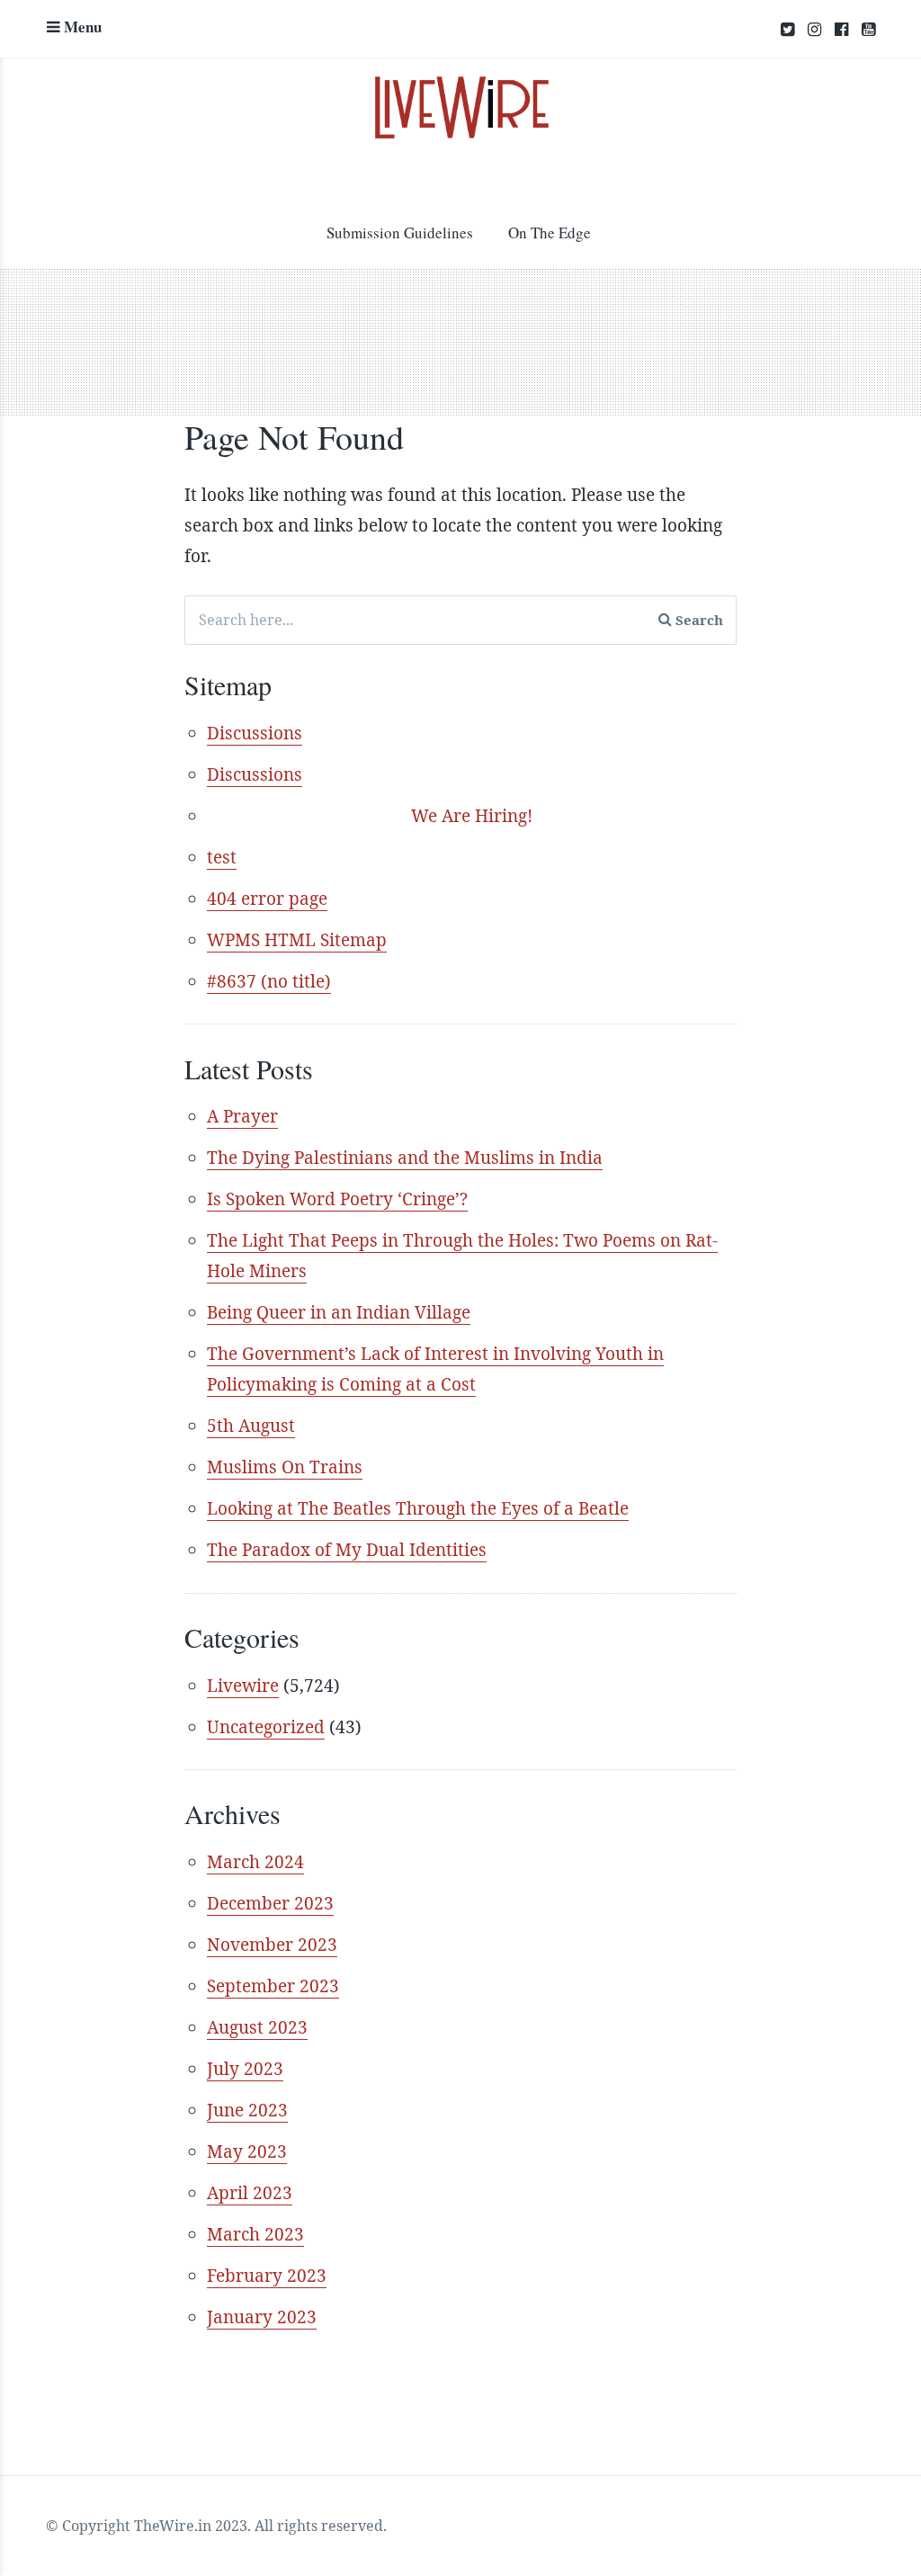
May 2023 (247, 2151)
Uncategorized (266, 1727)
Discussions (255, 733)
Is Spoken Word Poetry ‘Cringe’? (337, 1199)
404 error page (267, 899)
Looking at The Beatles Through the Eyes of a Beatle (418, 1508)
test (222, 857)
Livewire (243, 1686)
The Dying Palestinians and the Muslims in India (405, 1158)
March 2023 (255, 2234)
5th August (251, 1426)
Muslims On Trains (285, 1467)
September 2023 (273, 1986)
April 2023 (250, 2193)
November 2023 (272, 1945)
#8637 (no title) (269, 981)
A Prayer (242, 1116)
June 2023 (247, 2110)
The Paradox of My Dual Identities (347, 1550)
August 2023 (257, 2027)
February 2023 (267, 2276)
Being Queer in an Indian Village (339, 1312)
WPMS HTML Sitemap (297, 940)
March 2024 (255, 1862)
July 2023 (245, 2069)
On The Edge (550, 233)
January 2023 (262, 2317)
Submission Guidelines (400, 233)
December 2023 (270, 1903)
